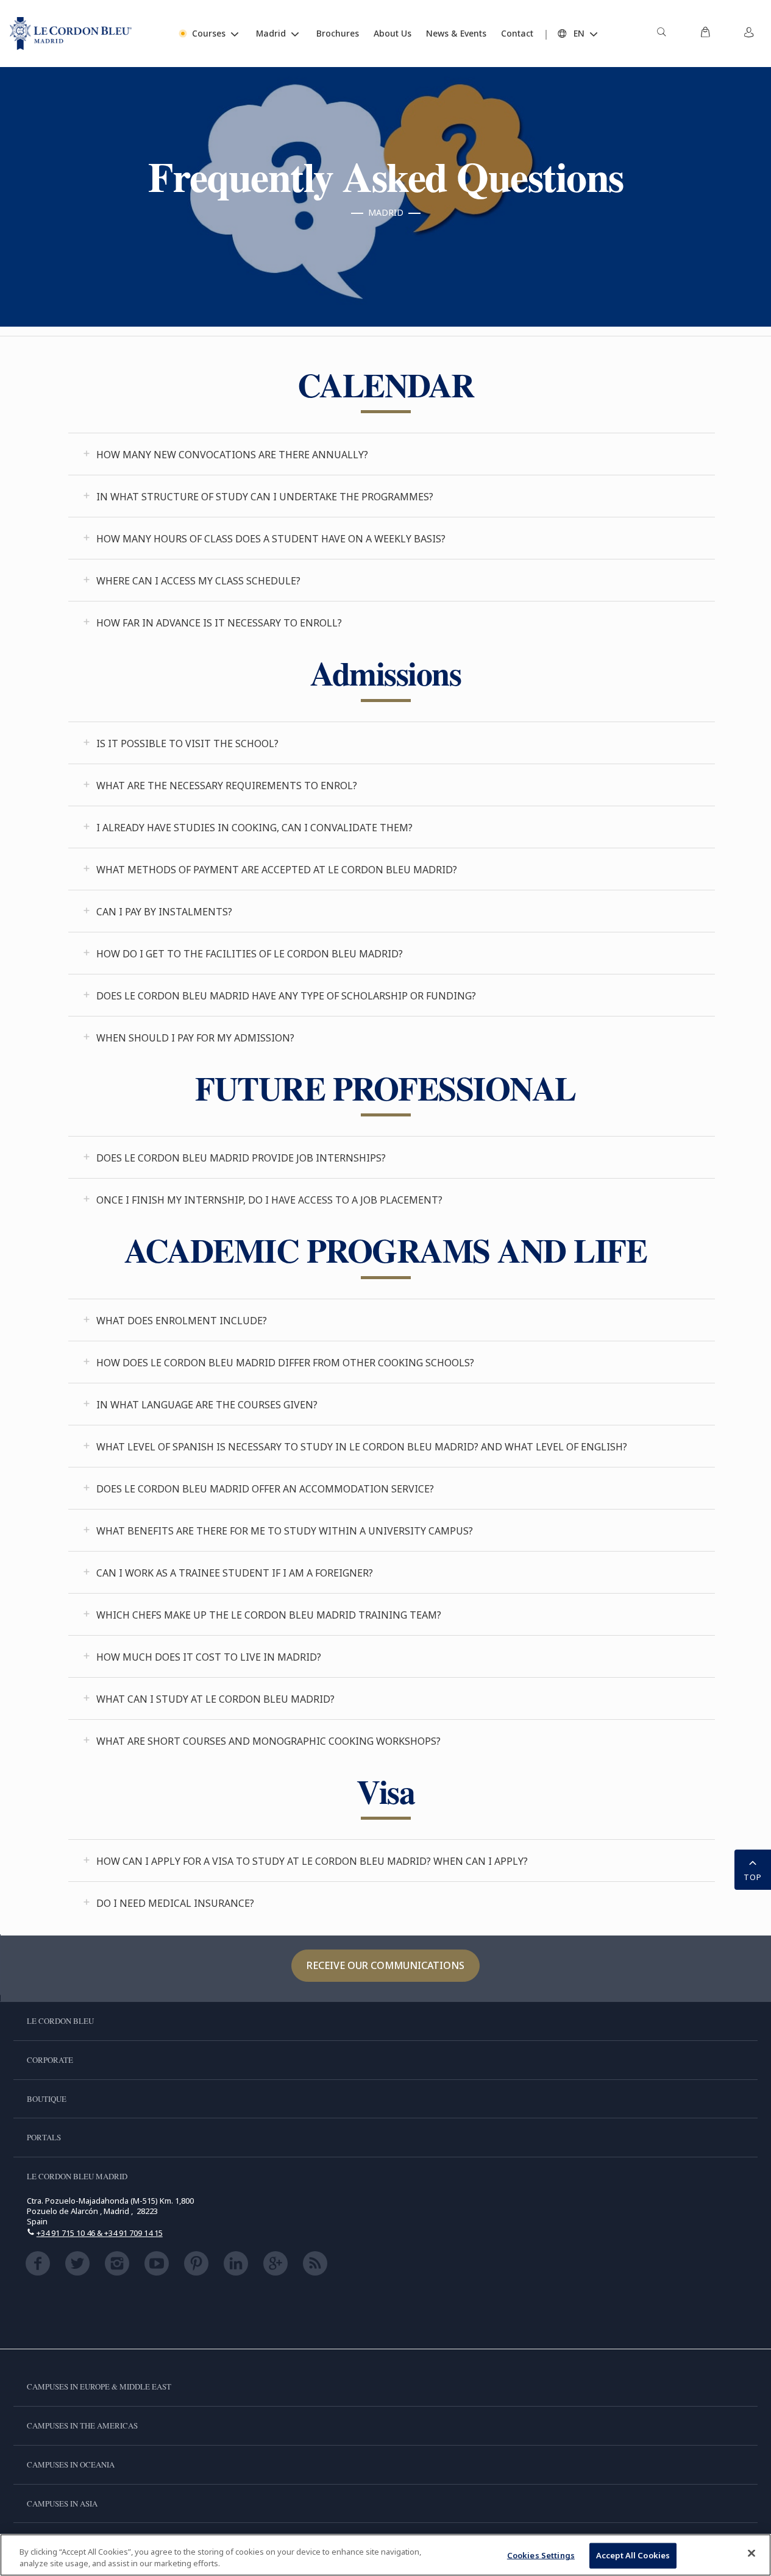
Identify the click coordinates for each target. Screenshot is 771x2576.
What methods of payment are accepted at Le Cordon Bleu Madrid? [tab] (277, 870)
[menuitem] (661, 34)
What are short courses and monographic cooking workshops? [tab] (268, 1741)
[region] (385, 2555)
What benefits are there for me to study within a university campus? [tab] (285, 1531)
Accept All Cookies (633, 2555)
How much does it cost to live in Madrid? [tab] (209, 1657)
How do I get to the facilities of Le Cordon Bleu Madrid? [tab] (250, 954)
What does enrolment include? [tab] (182, 1321)
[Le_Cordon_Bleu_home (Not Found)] (71, 34)
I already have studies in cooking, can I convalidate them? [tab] (254, 828)
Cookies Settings (541, 2555)
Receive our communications (385, 1965)
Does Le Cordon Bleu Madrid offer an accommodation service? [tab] (265, 1489)
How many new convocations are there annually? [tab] (232, 455)
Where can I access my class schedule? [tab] (198, 581)
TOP (753, 1877)
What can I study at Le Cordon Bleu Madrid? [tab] (215, 1699)
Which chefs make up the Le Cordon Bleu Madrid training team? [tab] (269, 1615)
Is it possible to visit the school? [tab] (187, 743)
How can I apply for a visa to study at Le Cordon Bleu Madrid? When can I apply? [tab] (312, 1861)
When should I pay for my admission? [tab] (195, 1038)
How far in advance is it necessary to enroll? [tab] (219, 623)
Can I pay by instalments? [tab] (164, 912)
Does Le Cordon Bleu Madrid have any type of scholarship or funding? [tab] (286, 996)
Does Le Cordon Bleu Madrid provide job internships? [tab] (241, 1158)
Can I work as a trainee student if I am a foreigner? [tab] (235, 1573)
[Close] (751, 2553)
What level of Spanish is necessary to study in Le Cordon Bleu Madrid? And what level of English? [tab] (362, 1447)
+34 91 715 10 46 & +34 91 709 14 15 (100, 2233)
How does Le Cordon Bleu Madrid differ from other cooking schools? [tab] (285, 1363)
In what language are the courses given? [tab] (207, 1405)
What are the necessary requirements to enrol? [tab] (227, 786)
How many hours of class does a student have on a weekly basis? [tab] (271, 539)
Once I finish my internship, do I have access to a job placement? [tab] (269, 1200)
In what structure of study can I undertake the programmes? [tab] (265, 497)
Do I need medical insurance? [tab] (175, 1903)
